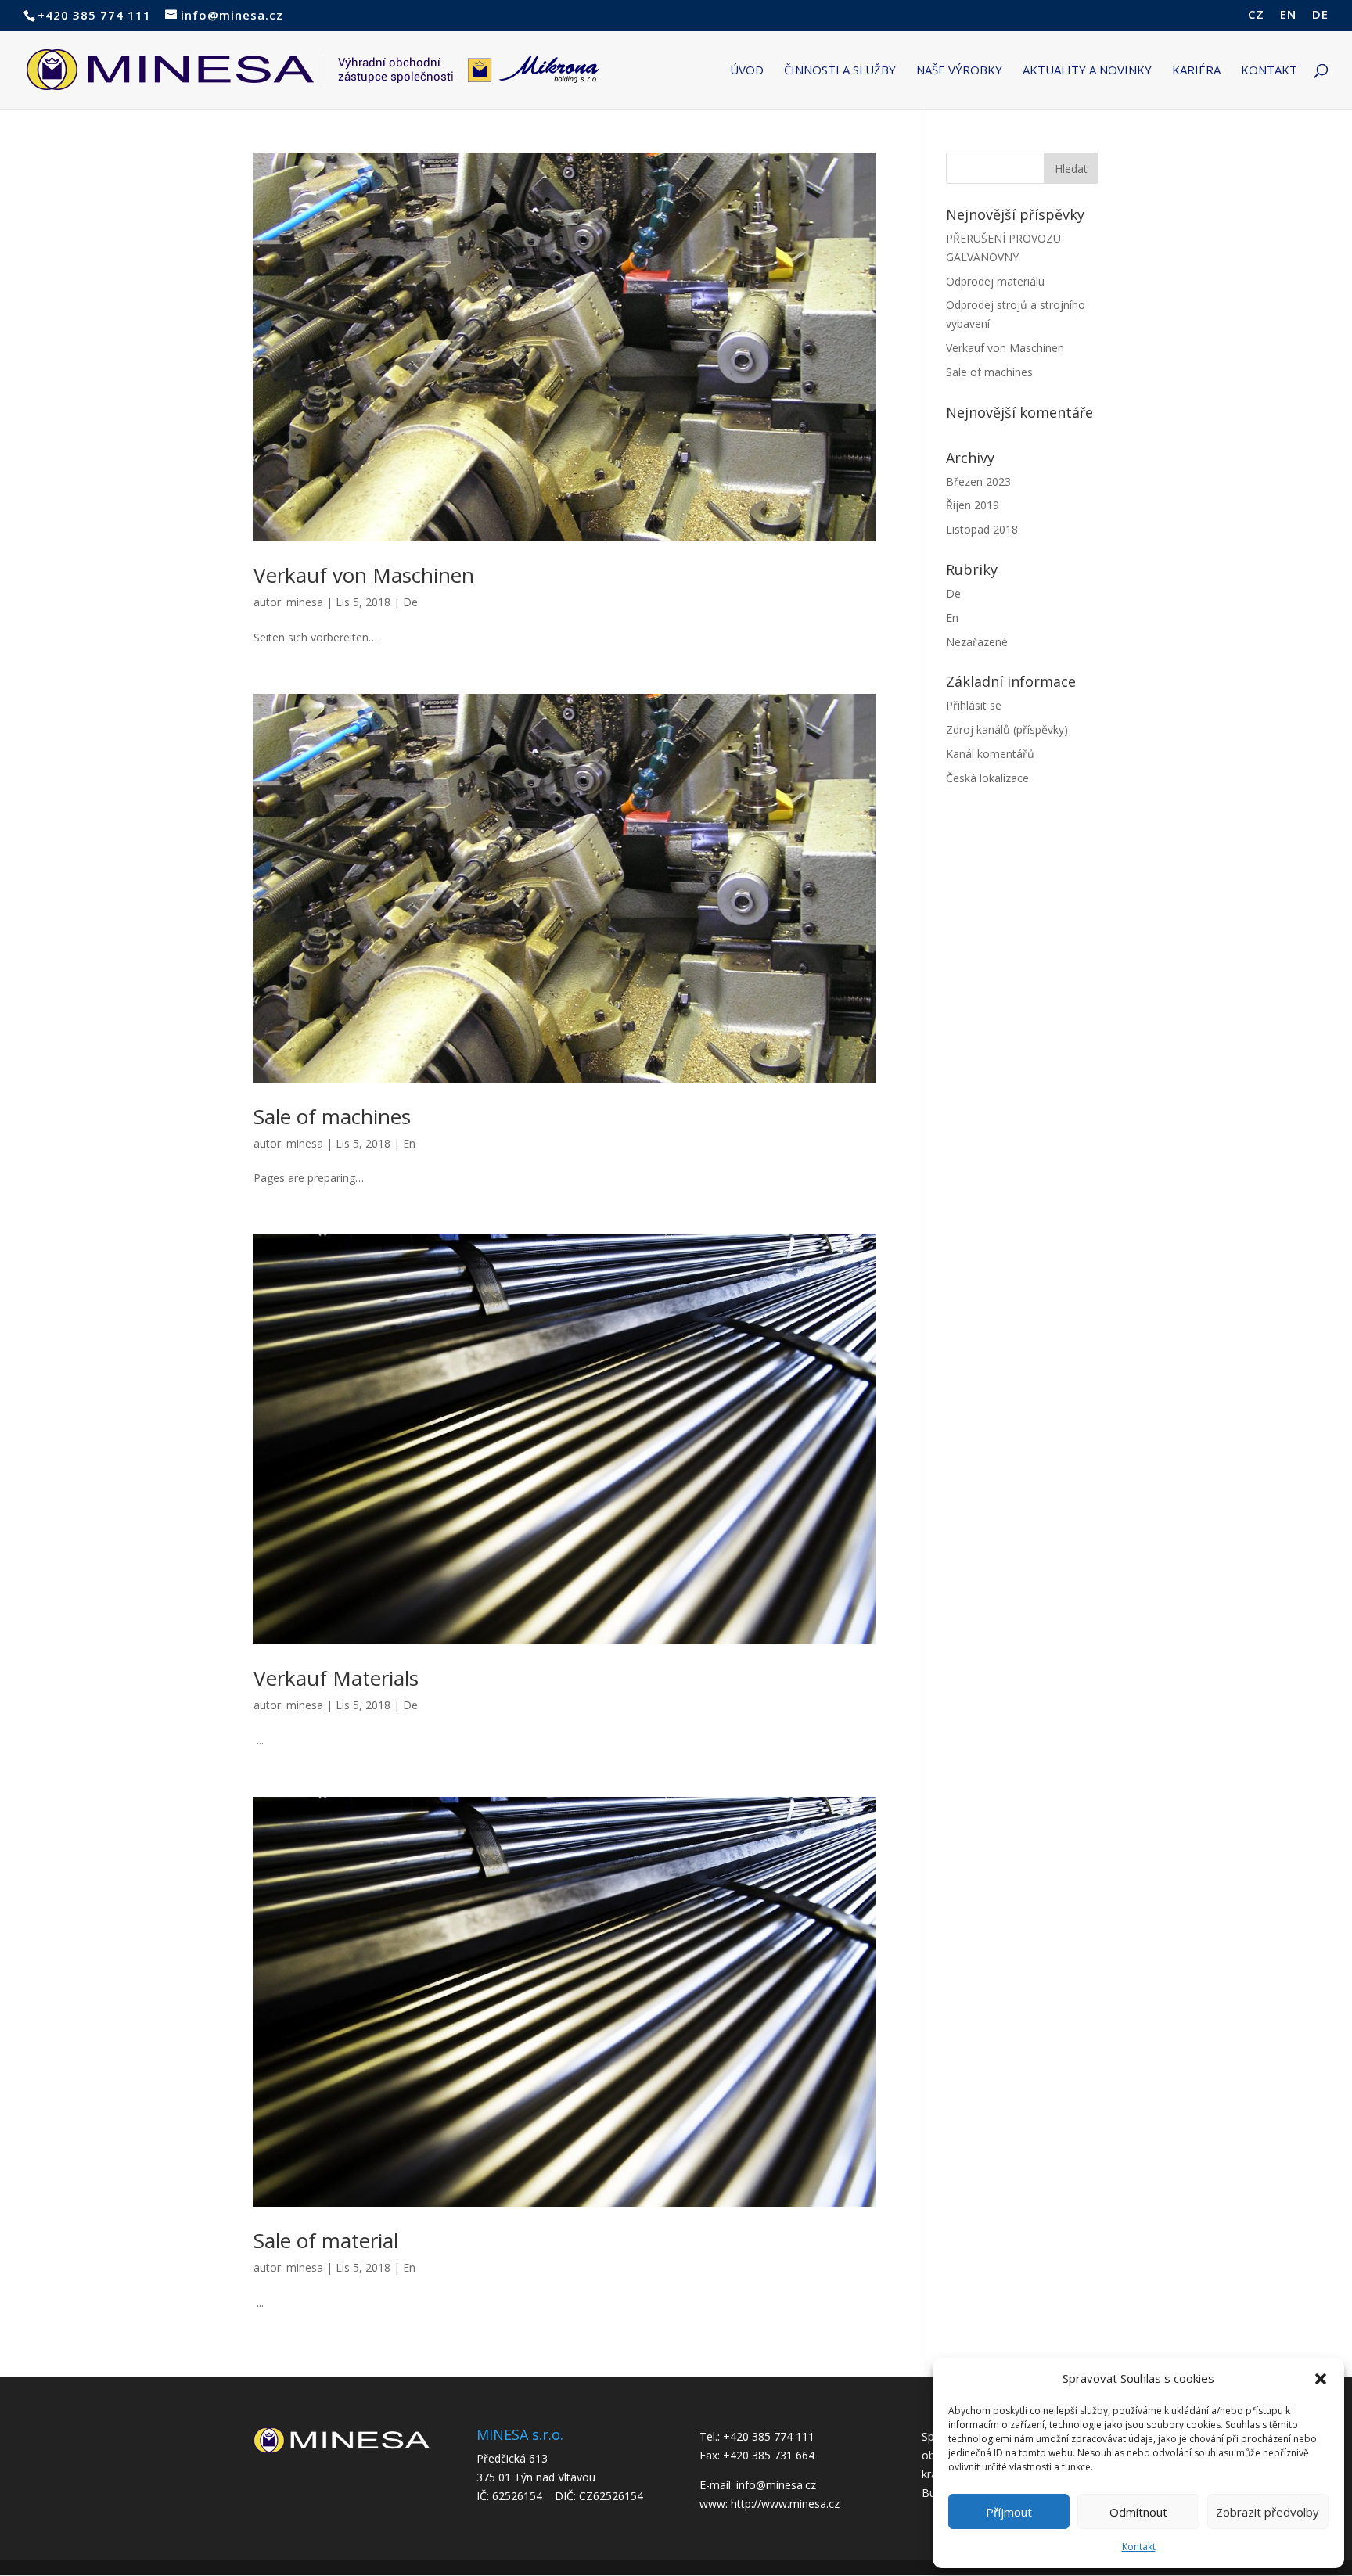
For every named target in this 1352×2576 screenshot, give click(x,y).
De (410, 602)
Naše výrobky (959, 71)
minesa (305, 602)
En (409, 1143)
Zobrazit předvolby (1267, 2512)
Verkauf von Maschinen (364, 575)
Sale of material (326, 2240)
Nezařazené (977, 642)
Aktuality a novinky (1087, 71)
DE (1320, 15)
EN (1288, 15)
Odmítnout (1138, 2512)
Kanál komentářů (990, 754)
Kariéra (1196, 71)
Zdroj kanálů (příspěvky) (1007, 729)
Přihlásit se (974, 705)
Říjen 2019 (973, 505)
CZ (1256, 15)
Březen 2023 (978, 481)
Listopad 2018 (982, 529)
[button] (1321, 2379)
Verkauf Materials (336, 1678)
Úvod (747, 71)
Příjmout (1009, 2512)
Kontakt (1139, 2547)
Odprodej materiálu (995, 281)
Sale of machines (332, 1116)
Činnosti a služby (840, 71)
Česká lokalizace (987, 778)
